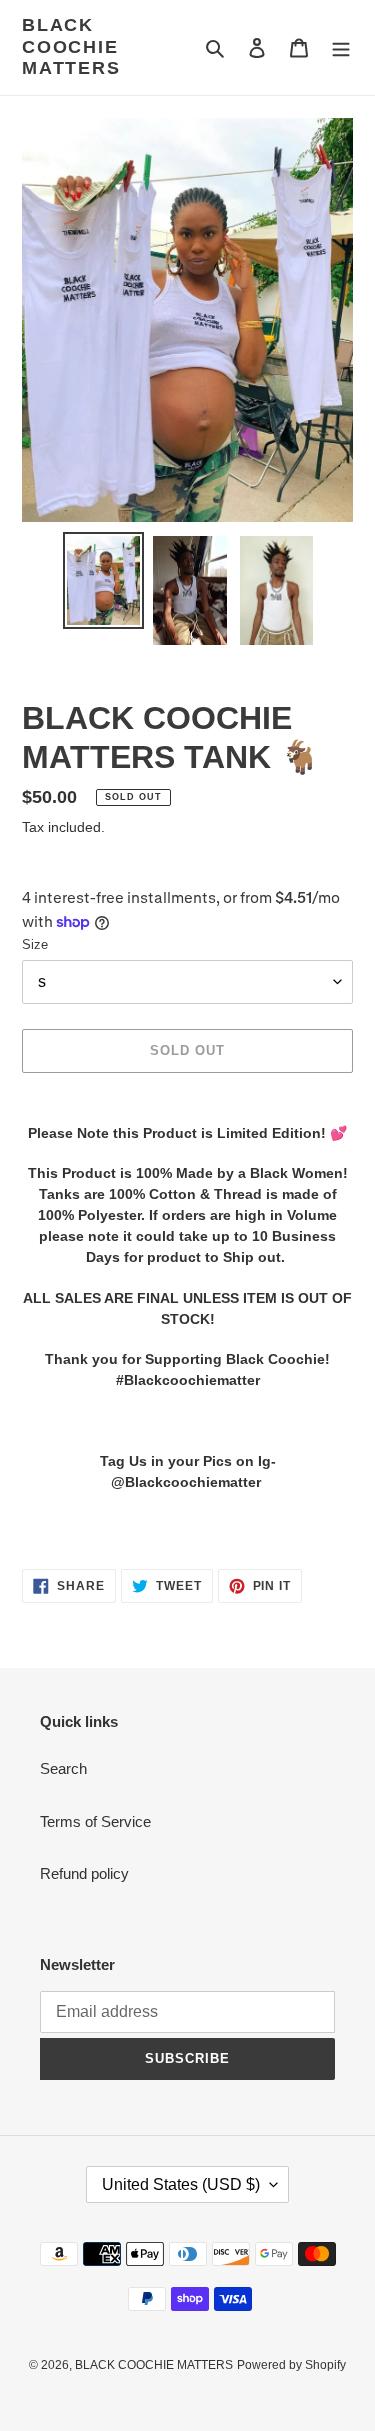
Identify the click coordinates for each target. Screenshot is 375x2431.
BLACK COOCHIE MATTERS (71, 46)
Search (63, 1768)
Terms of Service (95, 1821)
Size (35, 944)
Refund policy (84, 1873)
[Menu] (341, 47)
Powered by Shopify (291, 2365)
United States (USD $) (181, 2184)
